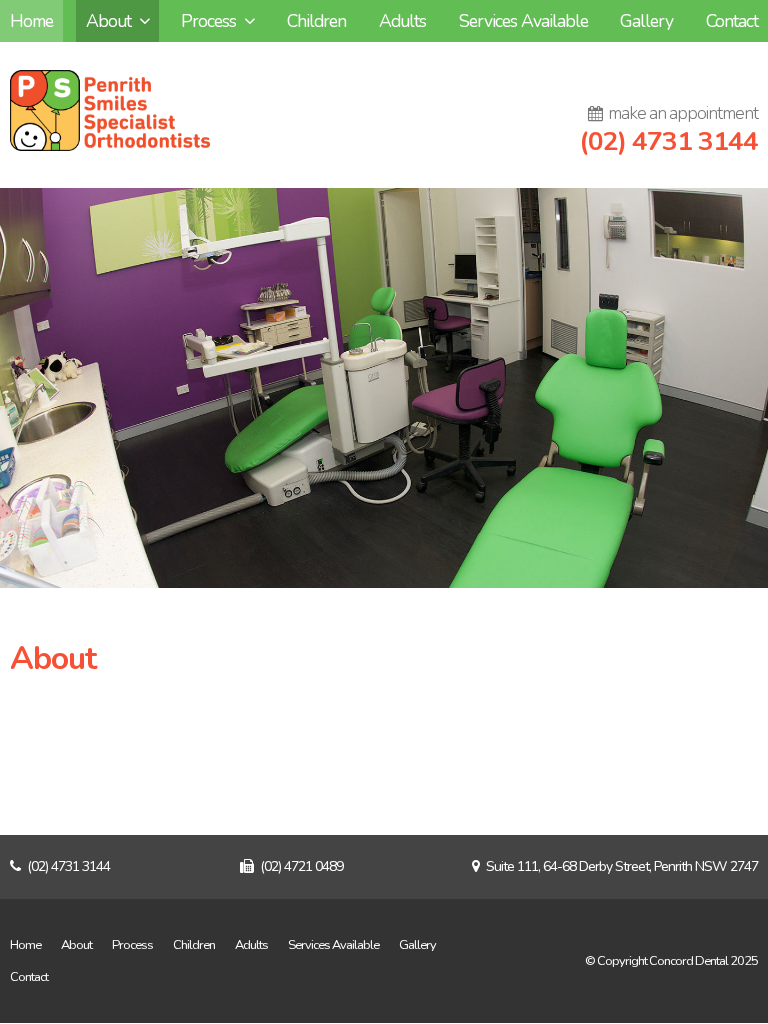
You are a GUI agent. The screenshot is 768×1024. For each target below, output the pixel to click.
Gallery (417, 945)
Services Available (333, 945)
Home (25, 945)
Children (194, 945)
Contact (29, 977)
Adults (251, 945)
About (76, 945)
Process (132, 945)
